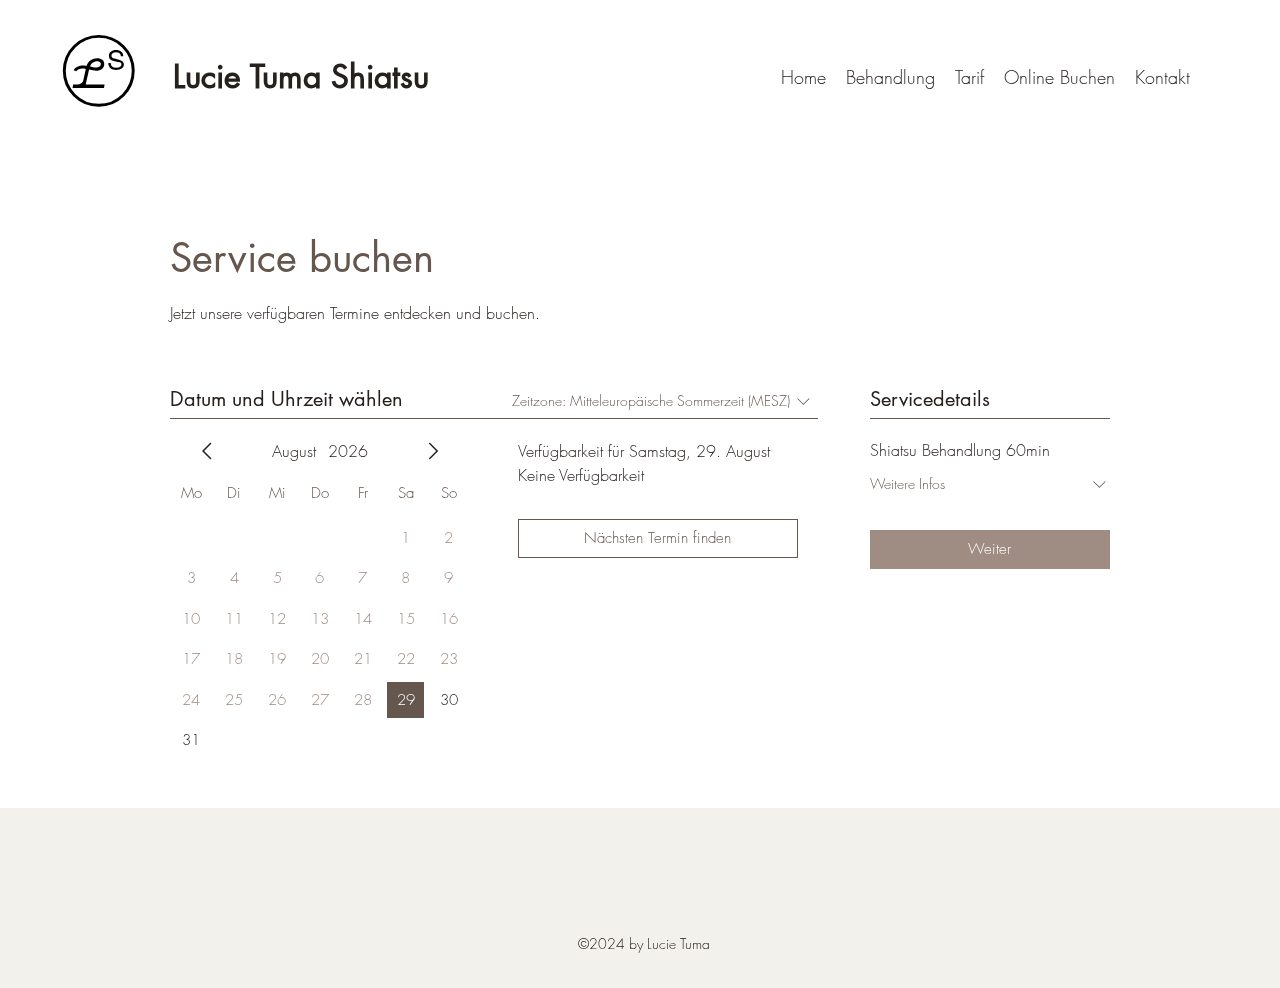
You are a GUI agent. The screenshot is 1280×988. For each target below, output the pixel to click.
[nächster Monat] (433, 451)
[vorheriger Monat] (207, 451)
